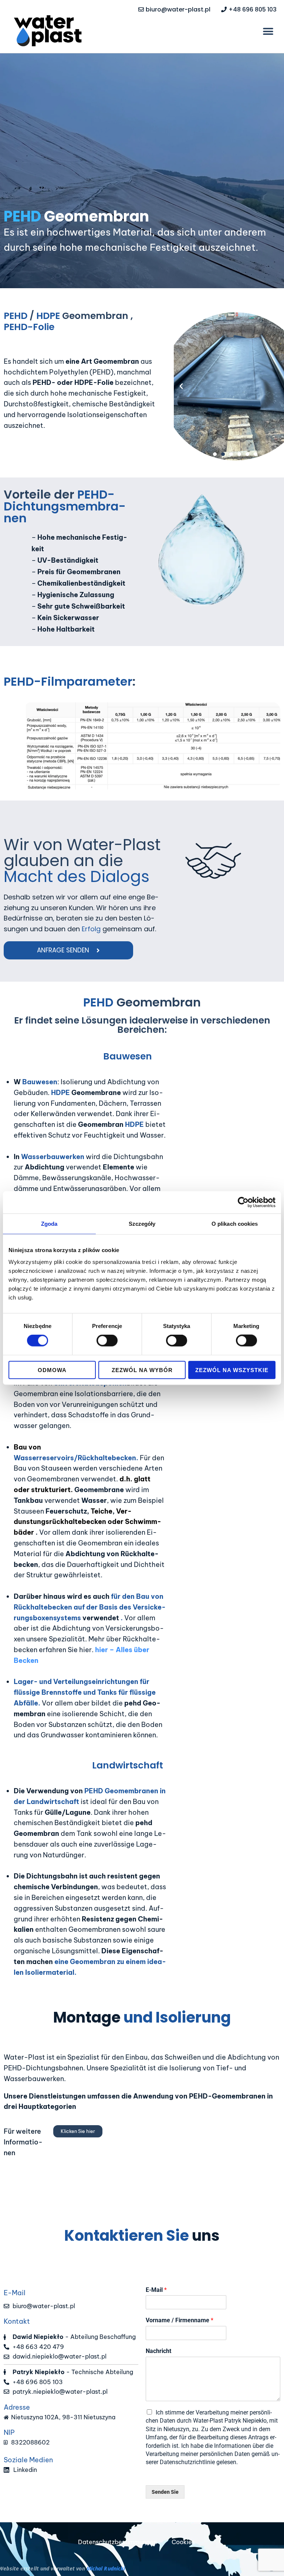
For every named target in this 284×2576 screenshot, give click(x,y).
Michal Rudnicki (106, 2568)
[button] (268, 32)
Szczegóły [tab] (142, 1224)
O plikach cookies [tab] (235, 1224)
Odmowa (52, 1370)
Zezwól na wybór (142, 1370)
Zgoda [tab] (49, 1224)
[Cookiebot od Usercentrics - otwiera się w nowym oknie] (243, 1202)
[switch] (107, 1341)
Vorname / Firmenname (180, 2320)
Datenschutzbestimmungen (117, 2542)
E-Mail (156, 2290)
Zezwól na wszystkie (232, 1370)
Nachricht (158, 2351)
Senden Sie (165, 2492)
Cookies (183, 2542)
